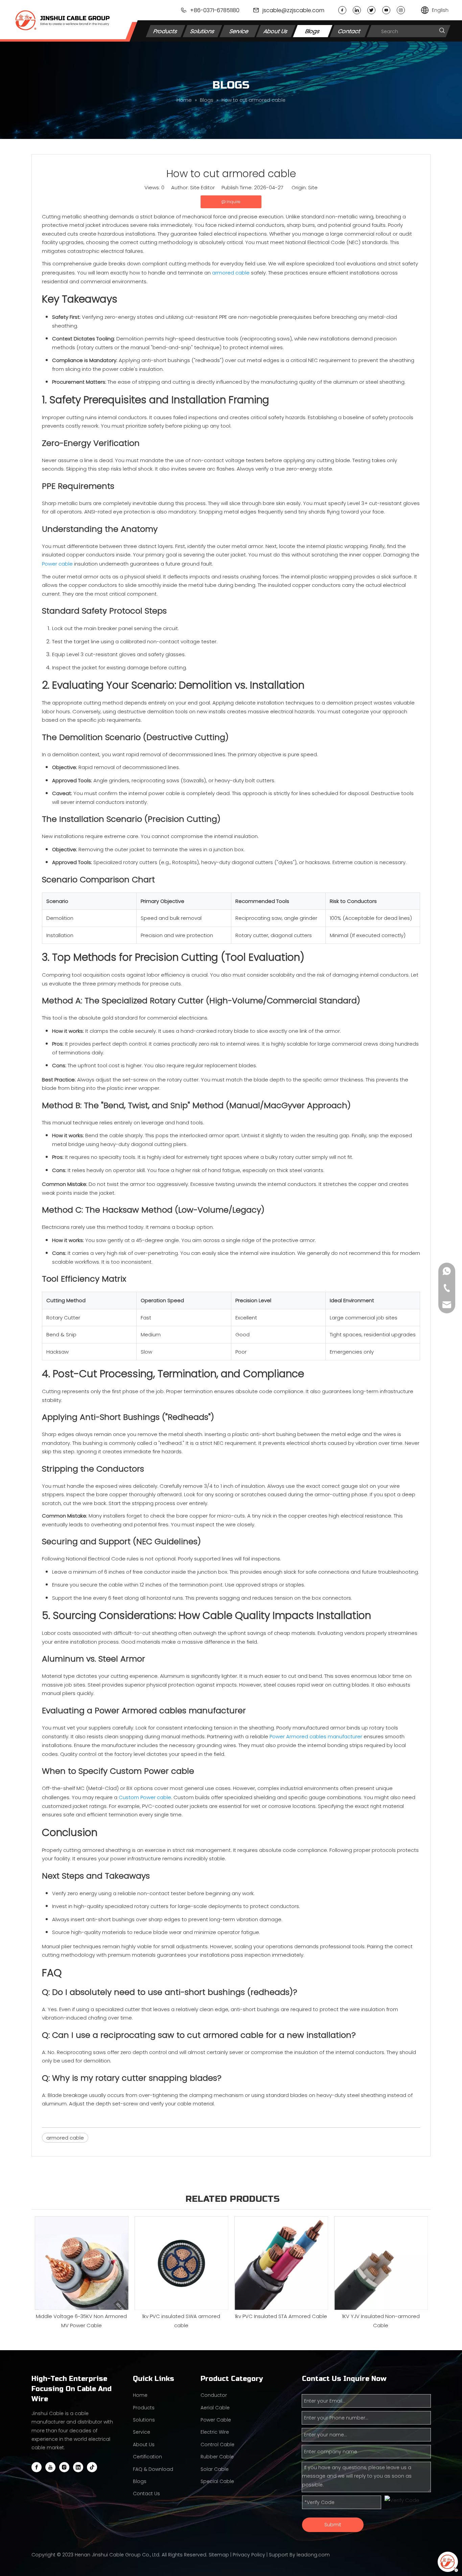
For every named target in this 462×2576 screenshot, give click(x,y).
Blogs (313, 31)
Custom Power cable (145, 1797)
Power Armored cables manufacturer (316, 1736)
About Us (276, 31)
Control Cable (217, 2444)
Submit (333, 2525)
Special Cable (217, 2481)
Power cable (57, 564)
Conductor (214, 2395)
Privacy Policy (249, 2555)
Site (313, 187)
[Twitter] (371, 10)
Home (140, 2395)
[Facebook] (342, 10)
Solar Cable (215, 2469)
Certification (147, 2457)
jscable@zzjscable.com (293, 10)
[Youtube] (386, 10)
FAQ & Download (153, 2469)
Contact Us (146, 2494)
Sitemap (219, 2555)
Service (239, 31)
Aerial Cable (215, 2408)
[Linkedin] (357, 10)
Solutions (202, 31)
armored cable (231, 273)
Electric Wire (215, 2432)
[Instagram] (401, 10)
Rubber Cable (217, 2457)
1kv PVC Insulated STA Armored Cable (281, 2316)
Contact (350, 31)
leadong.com (313, 2555)
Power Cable (216, 2420)
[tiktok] (92, 2467)
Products (166, 31)
